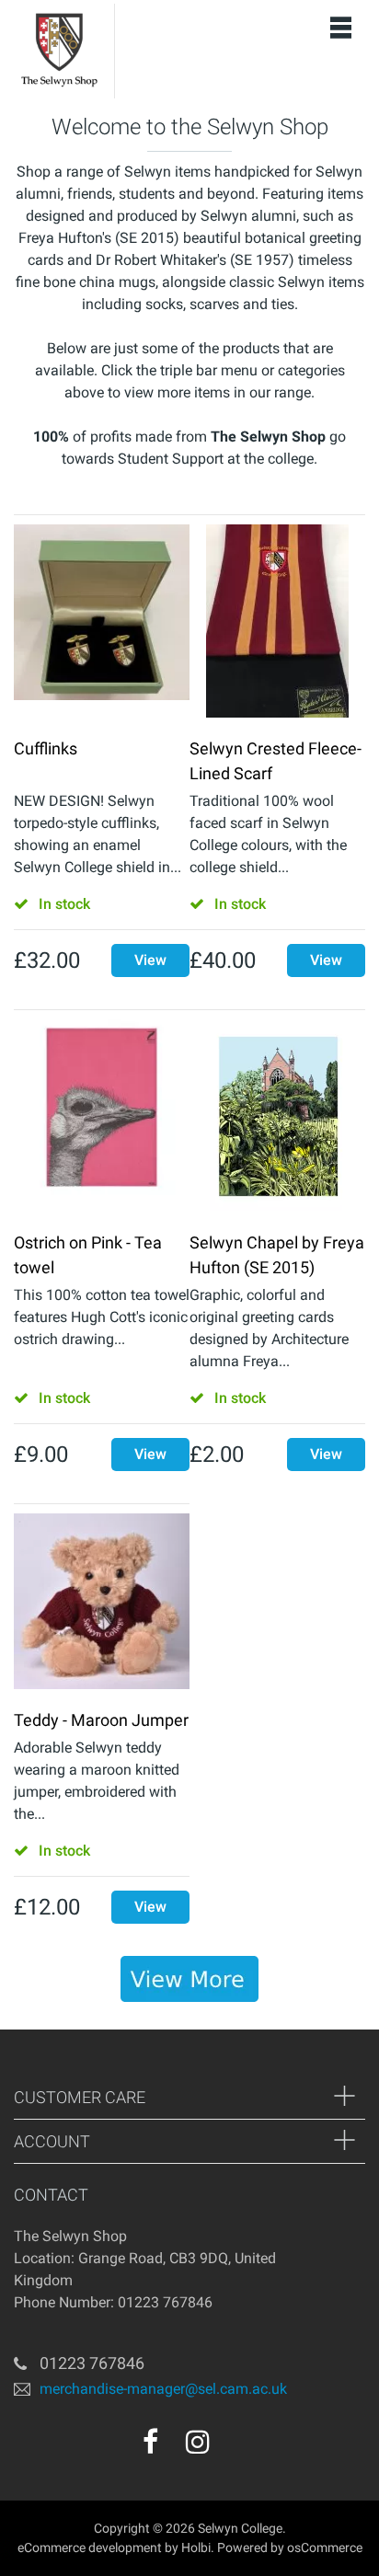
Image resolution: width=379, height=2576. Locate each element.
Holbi (196, 2547)
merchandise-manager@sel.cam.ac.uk (163, 2389)
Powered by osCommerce (290, 2547)
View (150, 960)
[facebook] (150, 2442)
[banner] (189, 1979)
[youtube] (237, 2448)
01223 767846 (92, 2363)
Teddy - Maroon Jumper (101, 1720)
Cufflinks (46, 748)
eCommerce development (90, 2547)
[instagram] (198, 2442)
